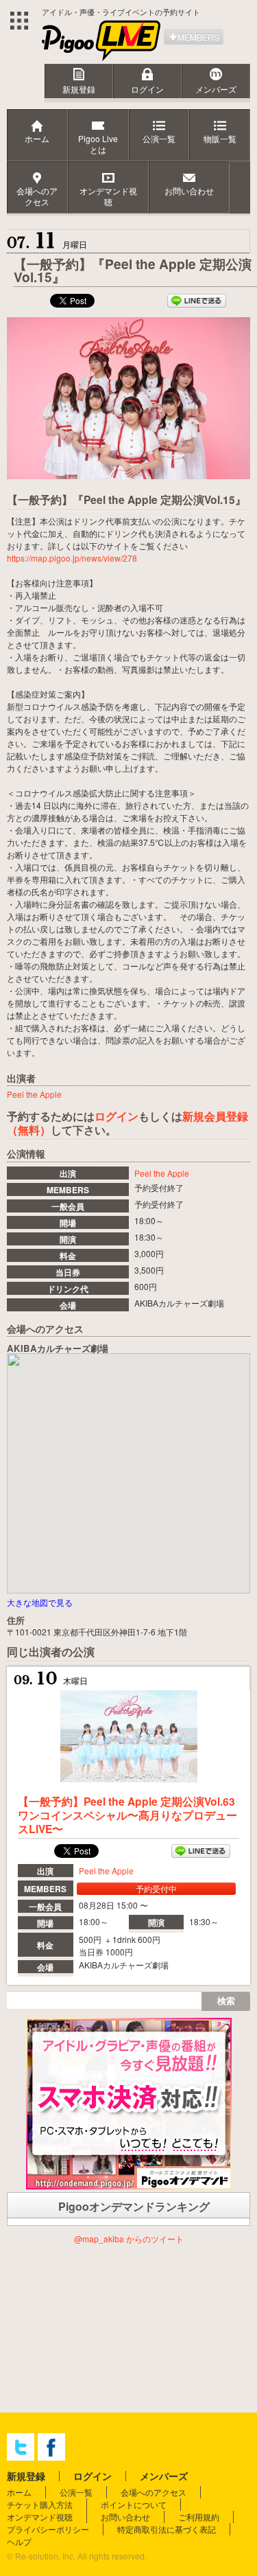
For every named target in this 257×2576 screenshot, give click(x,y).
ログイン (147, 89)
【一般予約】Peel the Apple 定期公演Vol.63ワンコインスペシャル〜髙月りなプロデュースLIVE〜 (127, 1815)
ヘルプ (19, 2541)
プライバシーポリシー (48, 2529)
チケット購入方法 (40, 2504)
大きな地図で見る (40, 1602)
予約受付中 (156, 1888)
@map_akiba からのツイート (129, 2239)
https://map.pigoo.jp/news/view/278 (72, 558)
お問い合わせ (125, 2517)
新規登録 (79, 89)
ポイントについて (134, 2504)
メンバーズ (216, 89)
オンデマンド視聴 (40, 2517)
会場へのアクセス (154, 2492)
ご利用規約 (199, 2517)
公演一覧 (76, 2492)
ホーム (19, 2492)
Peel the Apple (162, 1173)
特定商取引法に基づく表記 (167, 2529)
